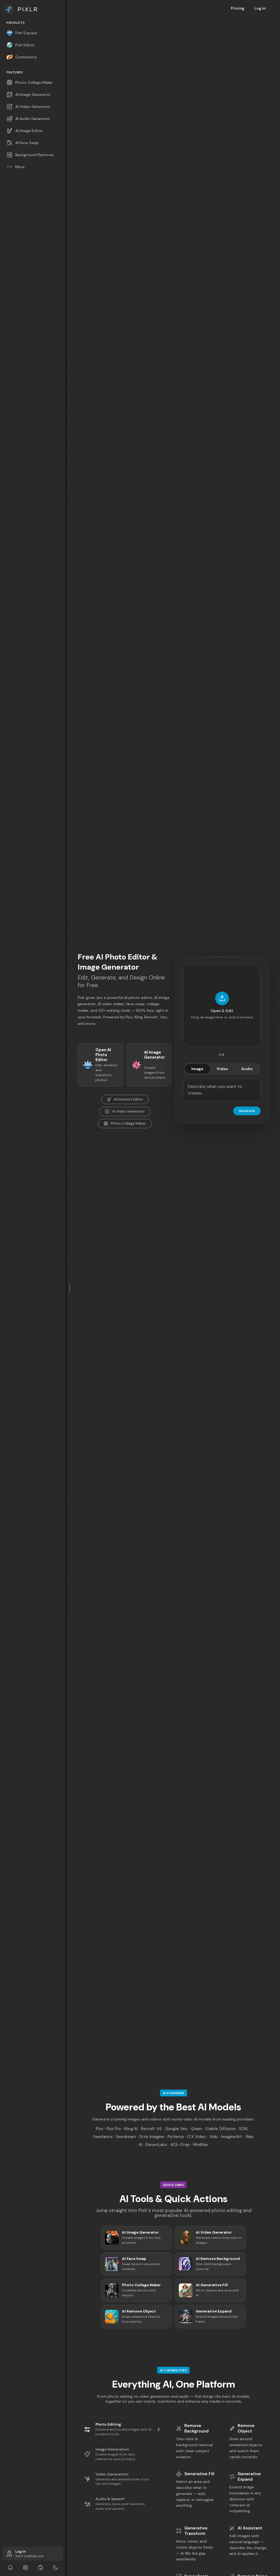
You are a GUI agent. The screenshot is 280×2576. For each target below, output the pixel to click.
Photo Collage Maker (128, 1123)
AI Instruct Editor (129, 1099)
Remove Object (246, 2428)
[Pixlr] (33, 9)
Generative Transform (196, 2531)
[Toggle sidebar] (70, 1288)
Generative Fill (199, 2474)
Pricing (238, 8)
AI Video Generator (128, 1111)
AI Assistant (250, 2528)
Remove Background (196, 2428)
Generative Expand (249, 2477)
